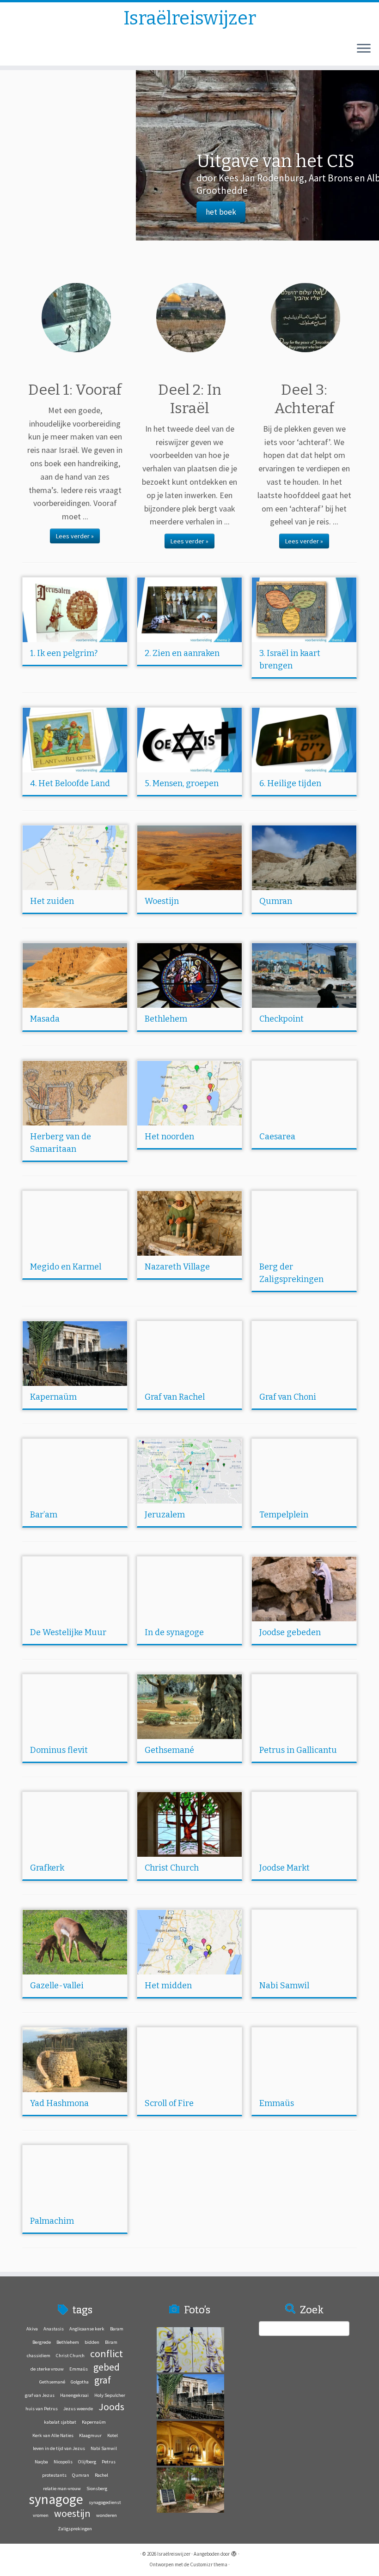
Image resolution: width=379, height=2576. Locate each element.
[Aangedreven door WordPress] (234, 2552)
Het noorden (169, 1137)
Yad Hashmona (59, 2103)
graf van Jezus (40, 2395)
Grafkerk (47, 1868)
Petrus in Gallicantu (298, 1750)
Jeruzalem (165, 1515)
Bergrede (42, 2342)
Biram (111, 2342)
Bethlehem (166, 1019)
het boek (85, 212)
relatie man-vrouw (62, 2489)
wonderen (107, 2515)
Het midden (168, 1986)
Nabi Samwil (284, 1986)
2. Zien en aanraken (182, 653)
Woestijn (162, 901)
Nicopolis (63, 2462)
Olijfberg (87, 2462)
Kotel (113, 2435)
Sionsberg (97, 2489)
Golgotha (80, 2382)
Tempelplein (284, 1515)
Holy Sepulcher (110, 2395)
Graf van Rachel (175, 1397)
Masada (45, 1019)
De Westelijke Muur (68, 1632)
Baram (117, 2329)
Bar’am (44, 1515)
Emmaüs (277, 2103)
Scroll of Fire (169, 2103)
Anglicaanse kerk (87, 2329)
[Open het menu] (364, 49)
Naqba (41, 2462)
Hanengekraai (74, 2395)
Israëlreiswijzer (190, 18)
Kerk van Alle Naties (53, 2435)
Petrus (109, 2462)
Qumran (276, 901)
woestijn (72, 2513)
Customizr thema (209, 2564)
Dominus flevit (59, 1750)
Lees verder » (75, 536)
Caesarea (277, 1137)
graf (103, 2380)
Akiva (32, 2329)
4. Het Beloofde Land (70, 783)
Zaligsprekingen (75, 2529)
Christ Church (172, 1868)
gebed (107, 2367)
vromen (41, 2515)
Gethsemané (169, 1750)
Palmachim (52, 2221)
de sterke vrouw (47, 2369)
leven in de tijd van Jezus (59, 2448)
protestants (54, 2475)
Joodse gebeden (290, 1632)
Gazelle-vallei (57, 1986)
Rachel (101, 2475)
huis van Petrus (42, 2409)
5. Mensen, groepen (182, 783)
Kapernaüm (53, 1397)
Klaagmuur (90, 2435)
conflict (107, 2353)
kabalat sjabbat (60, 2422)
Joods (111, 2407)
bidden (92, 2342)
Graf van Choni (288, 1397)
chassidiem (39, 2356)
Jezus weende (78, 2409)
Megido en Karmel (66, 1267)
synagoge (56, 2499)
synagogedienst (105, 2502)
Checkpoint (281, 1019)
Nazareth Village (177, 1267)
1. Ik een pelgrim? (64, 653)
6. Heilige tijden (290, 783)
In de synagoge (174, 1632)
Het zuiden (52, 901)
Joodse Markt (284, 1868)
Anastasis (54, 2329)
